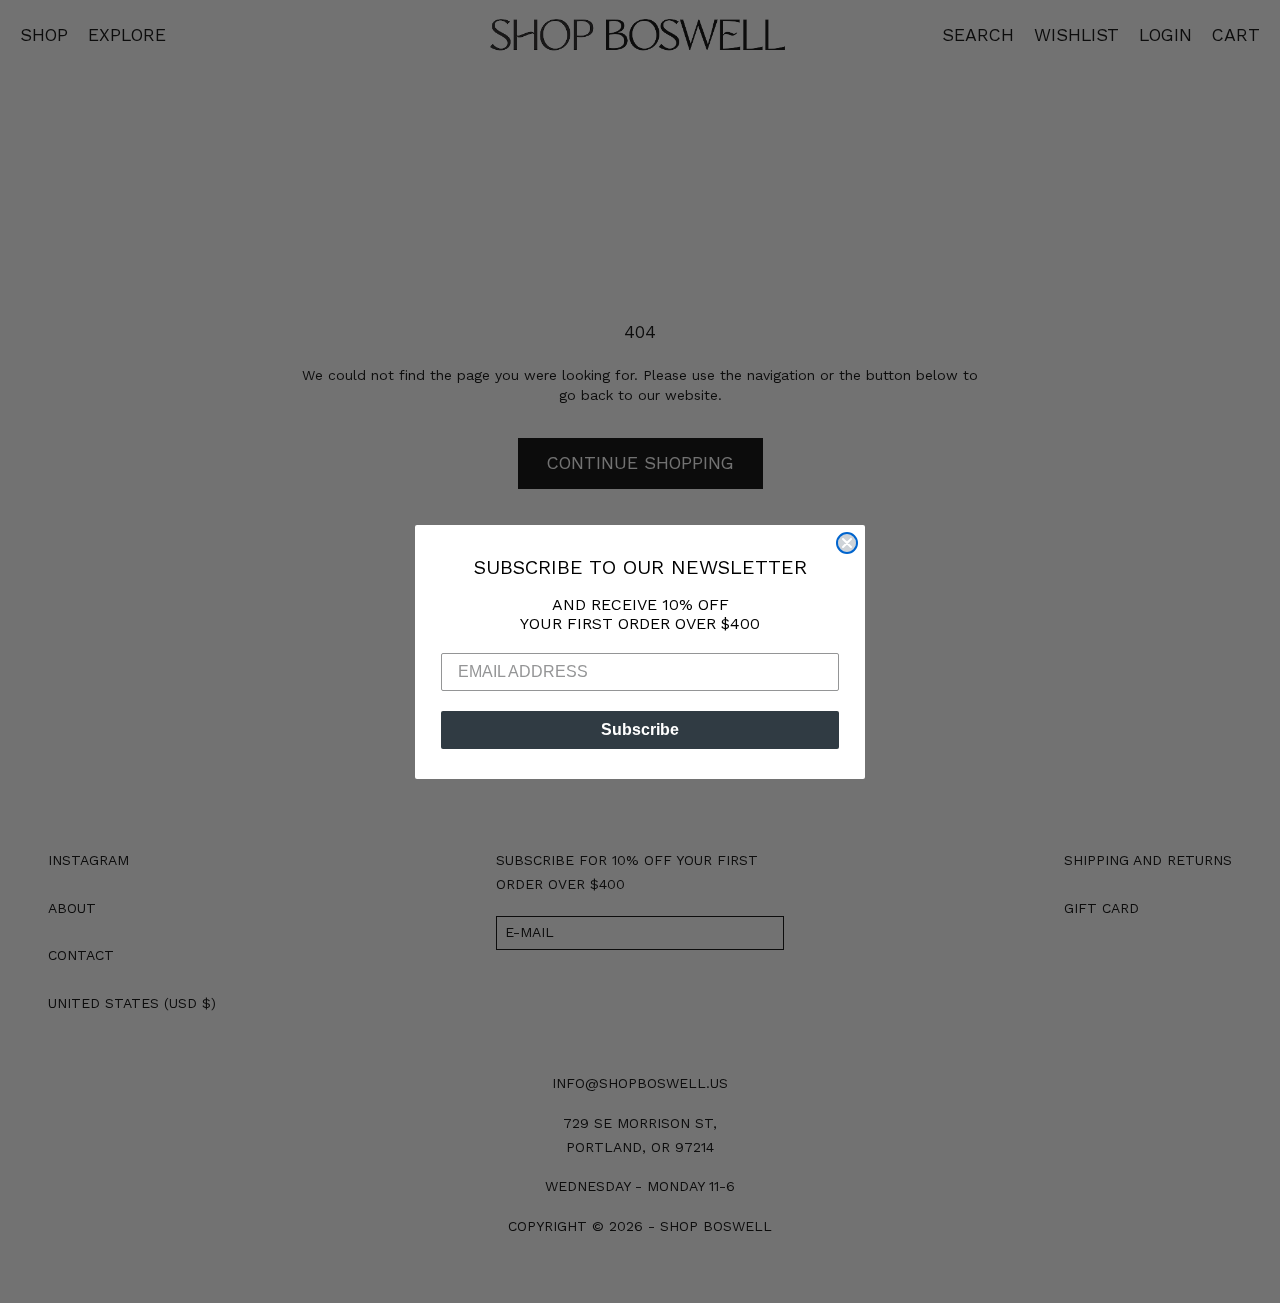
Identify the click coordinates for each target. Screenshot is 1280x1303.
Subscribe (640, 729)
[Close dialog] (847, 543)
